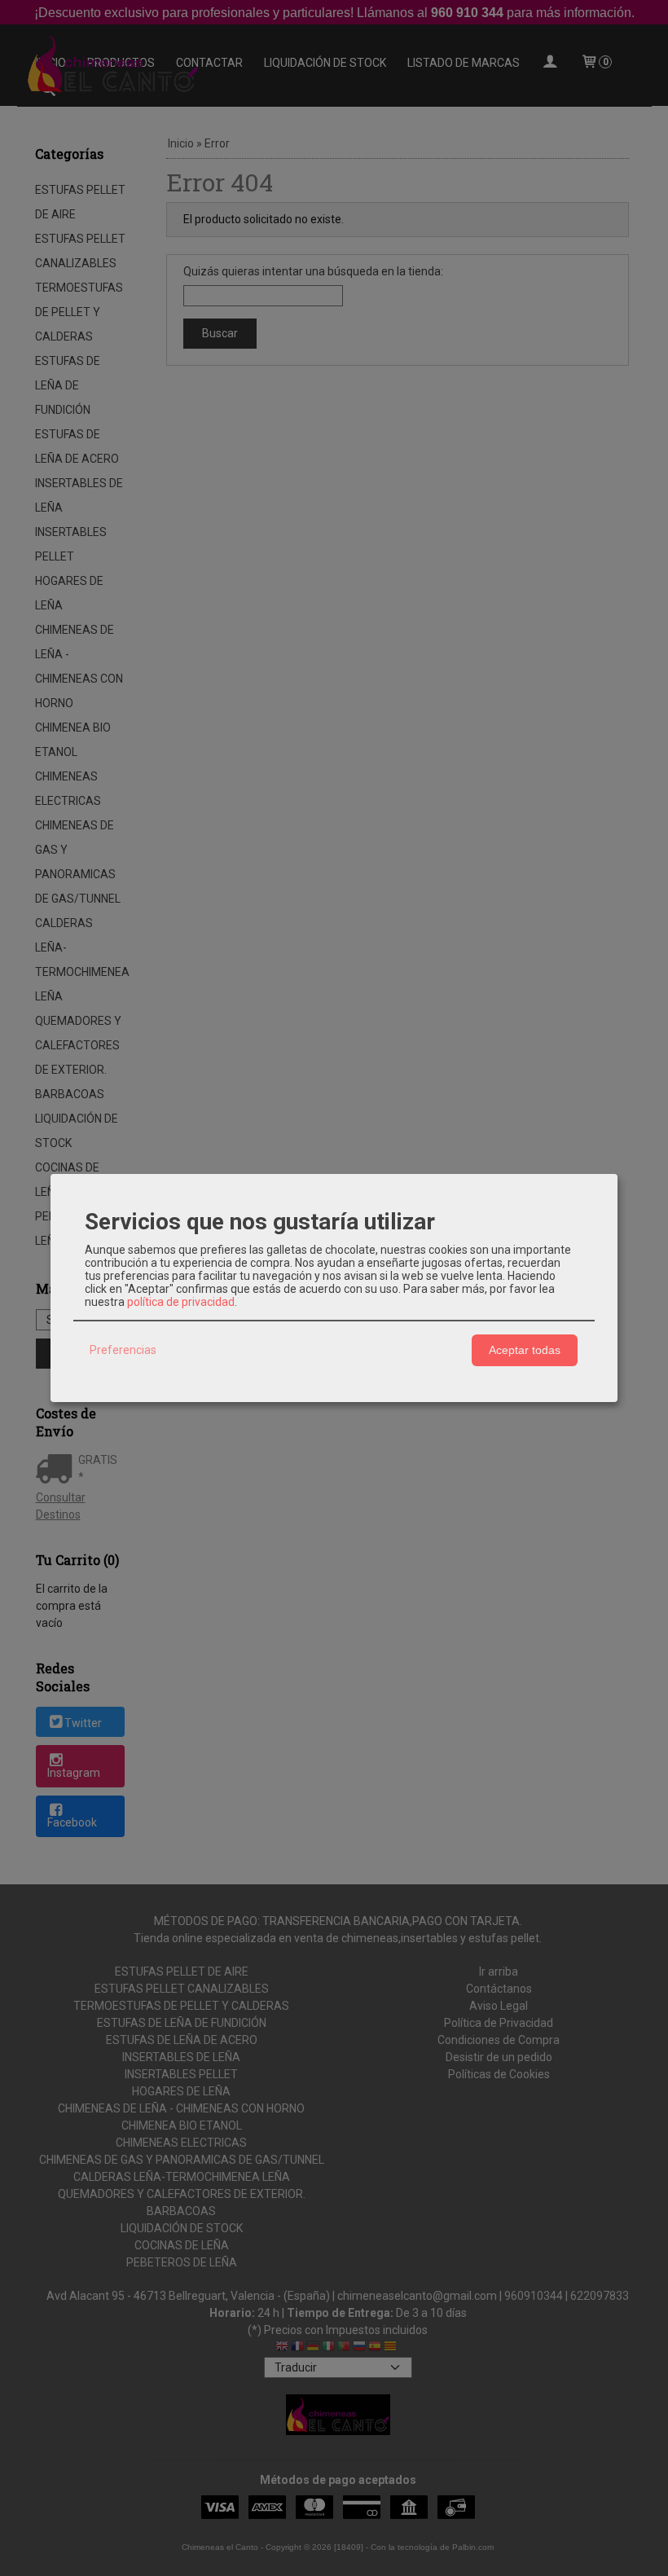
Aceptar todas (525, 1350)
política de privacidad (181, 1302)
